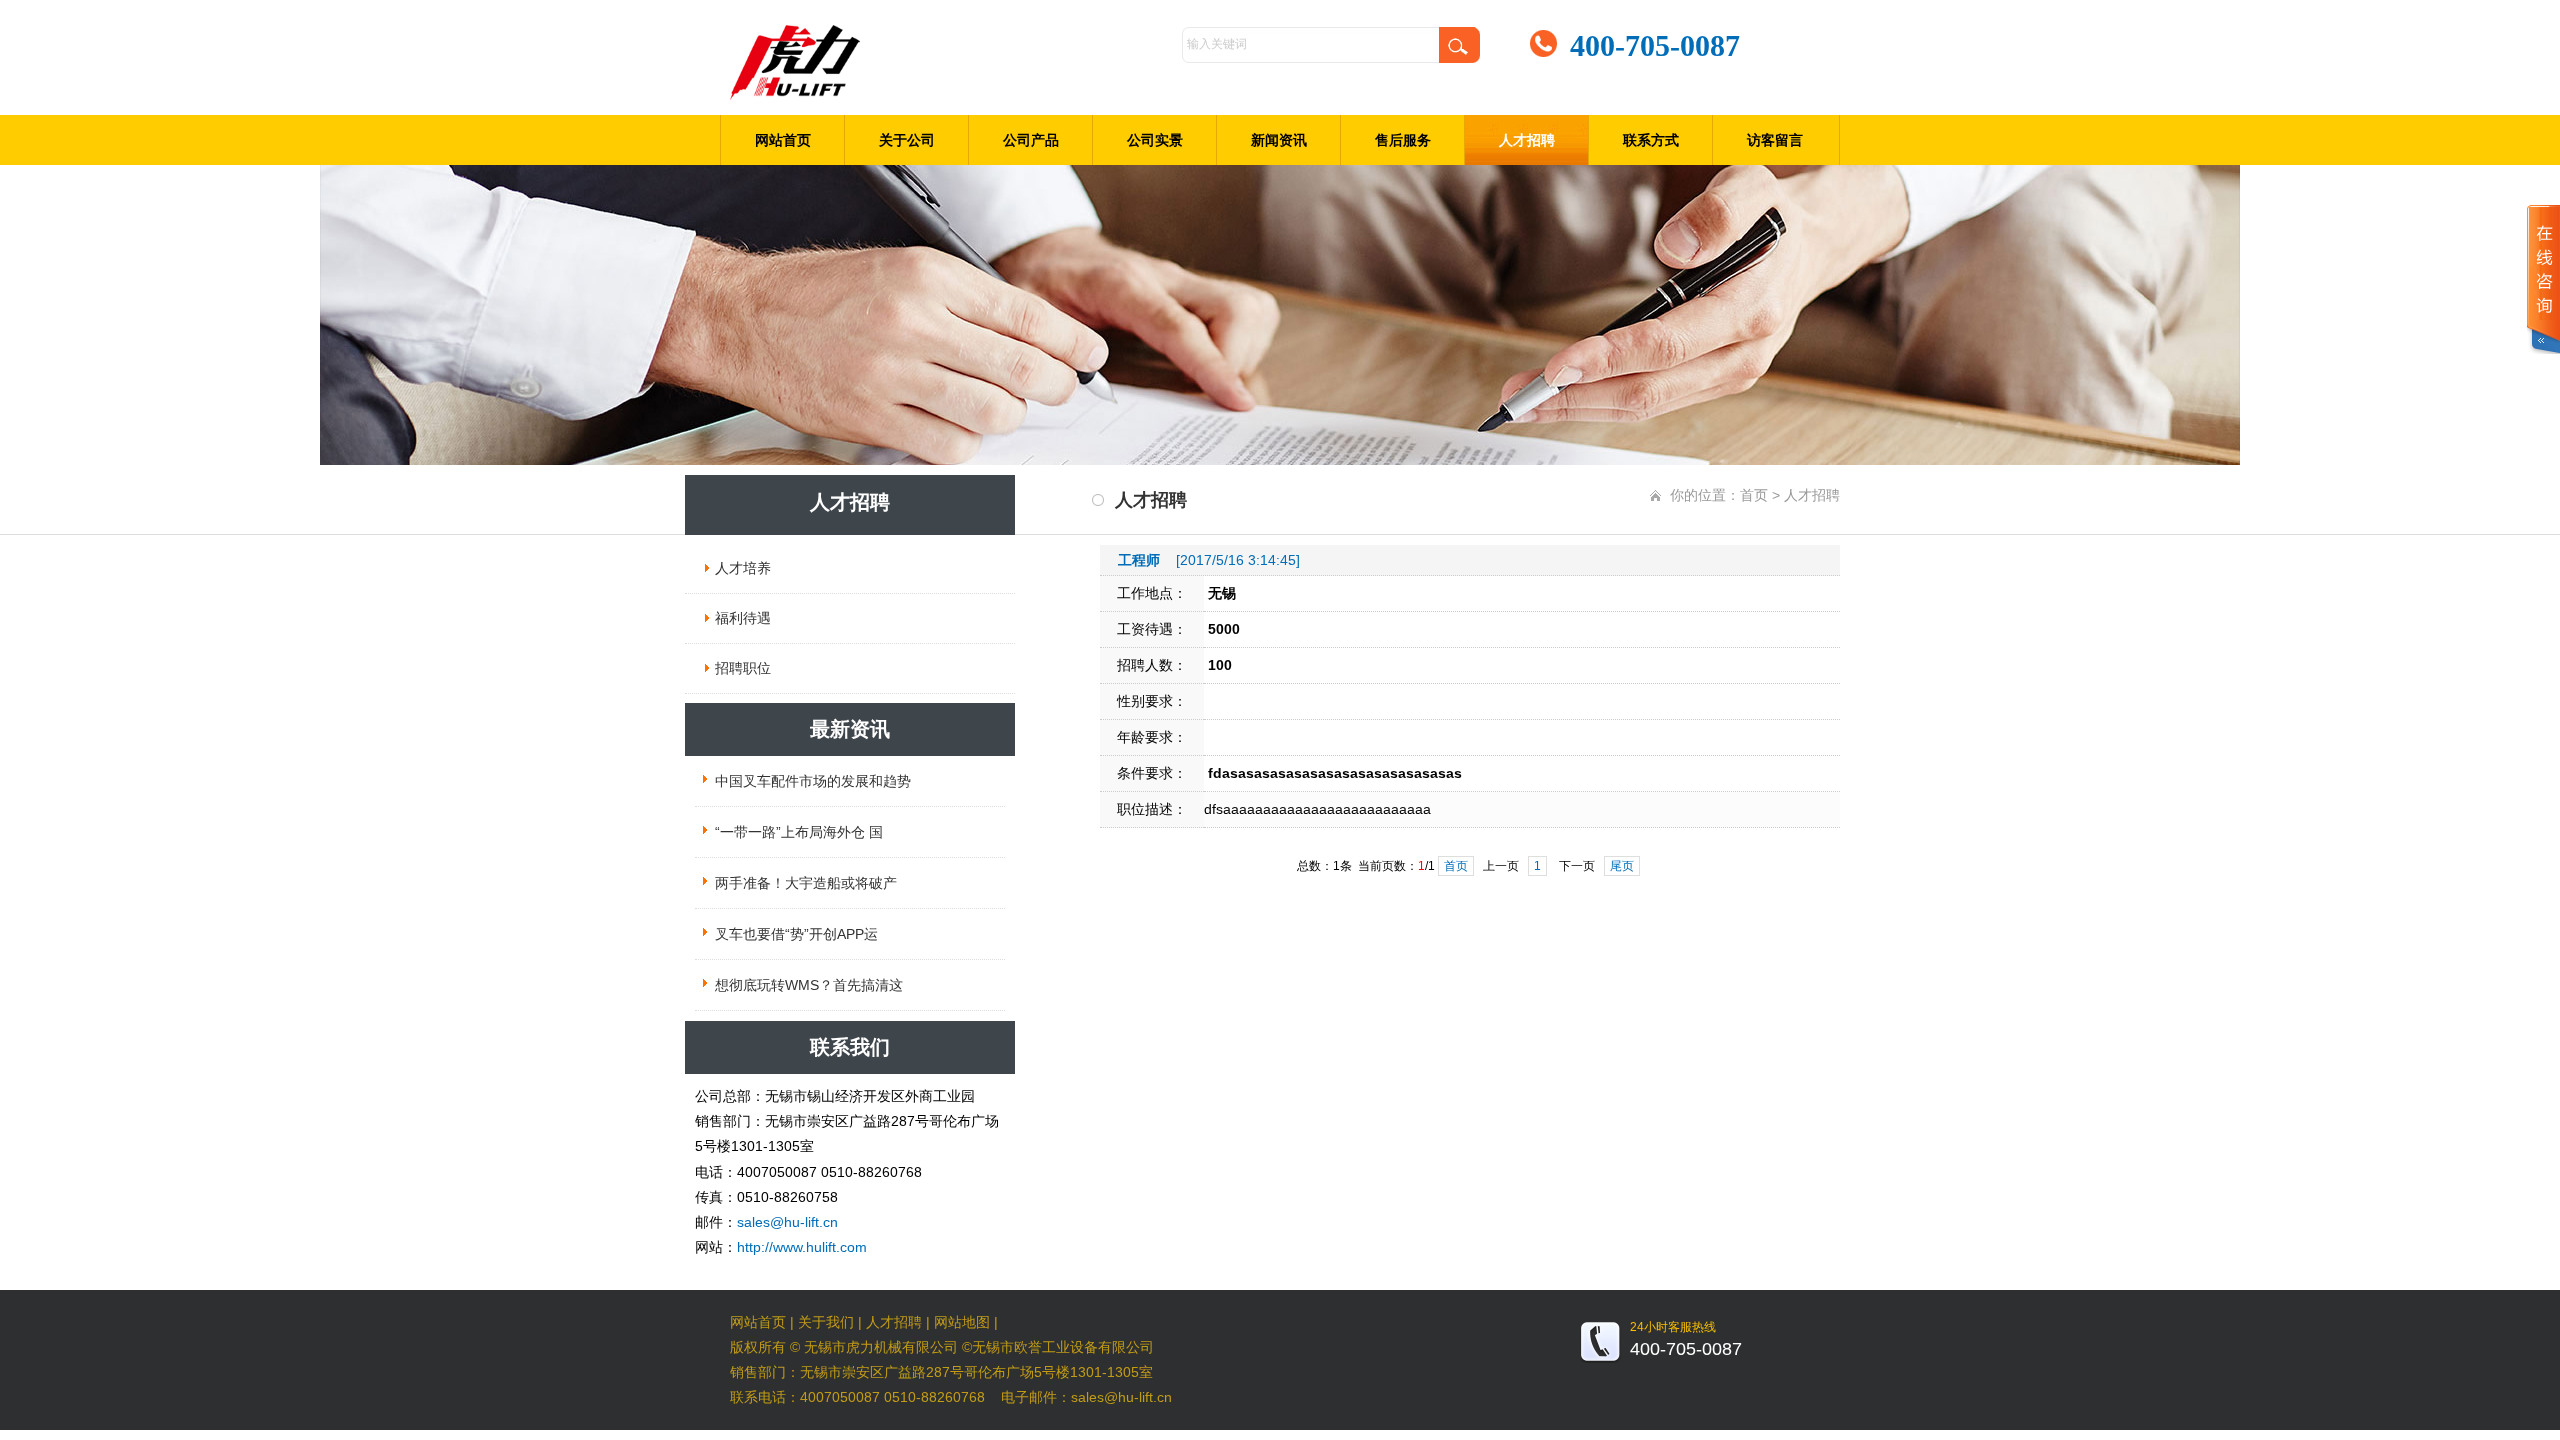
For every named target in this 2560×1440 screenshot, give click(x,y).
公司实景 (1155, 140)
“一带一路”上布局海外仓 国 (799, 832)
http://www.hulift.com (802, 1247)
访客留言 (1775, 140)
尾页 (1622, 866)
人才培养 (743, 568)
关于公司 (907, 140)
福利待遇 (743, 618)
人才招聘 (1527, 140)
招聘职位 (743, 668)
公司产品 (1031, 140)
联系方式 (1651, 140)
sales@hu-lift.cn (787, 1222)
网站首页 (783, 140)
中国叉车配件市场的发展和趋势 (813, 781)
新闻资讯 (1279, 140)
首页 (1754, 495)
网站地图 (962, 1322)
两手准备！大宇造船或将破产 (806, 883)
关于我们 (826, 1322)
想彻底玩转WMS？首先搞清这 (809, 985)
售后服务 (1403, 140)
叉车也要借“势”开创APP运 (796, 934)
